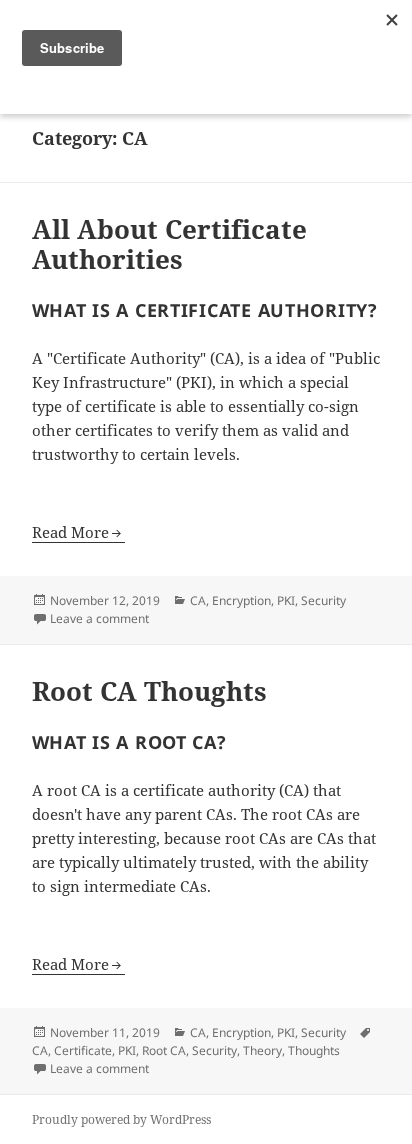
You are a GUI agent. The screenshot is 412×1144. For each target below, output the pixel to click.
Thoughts (314, 1050)
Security (323, 600)
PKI (286, 600)
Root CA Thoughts (149, 691)
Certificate (83, 1050)
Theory (262, 1050)
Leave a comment (99, 618)
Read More (70, 532)
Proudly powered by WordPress (121, 1119)
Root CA (164, 1050)
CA (198, 600)
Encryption (241, 600)
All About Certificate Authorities (169, 244)
